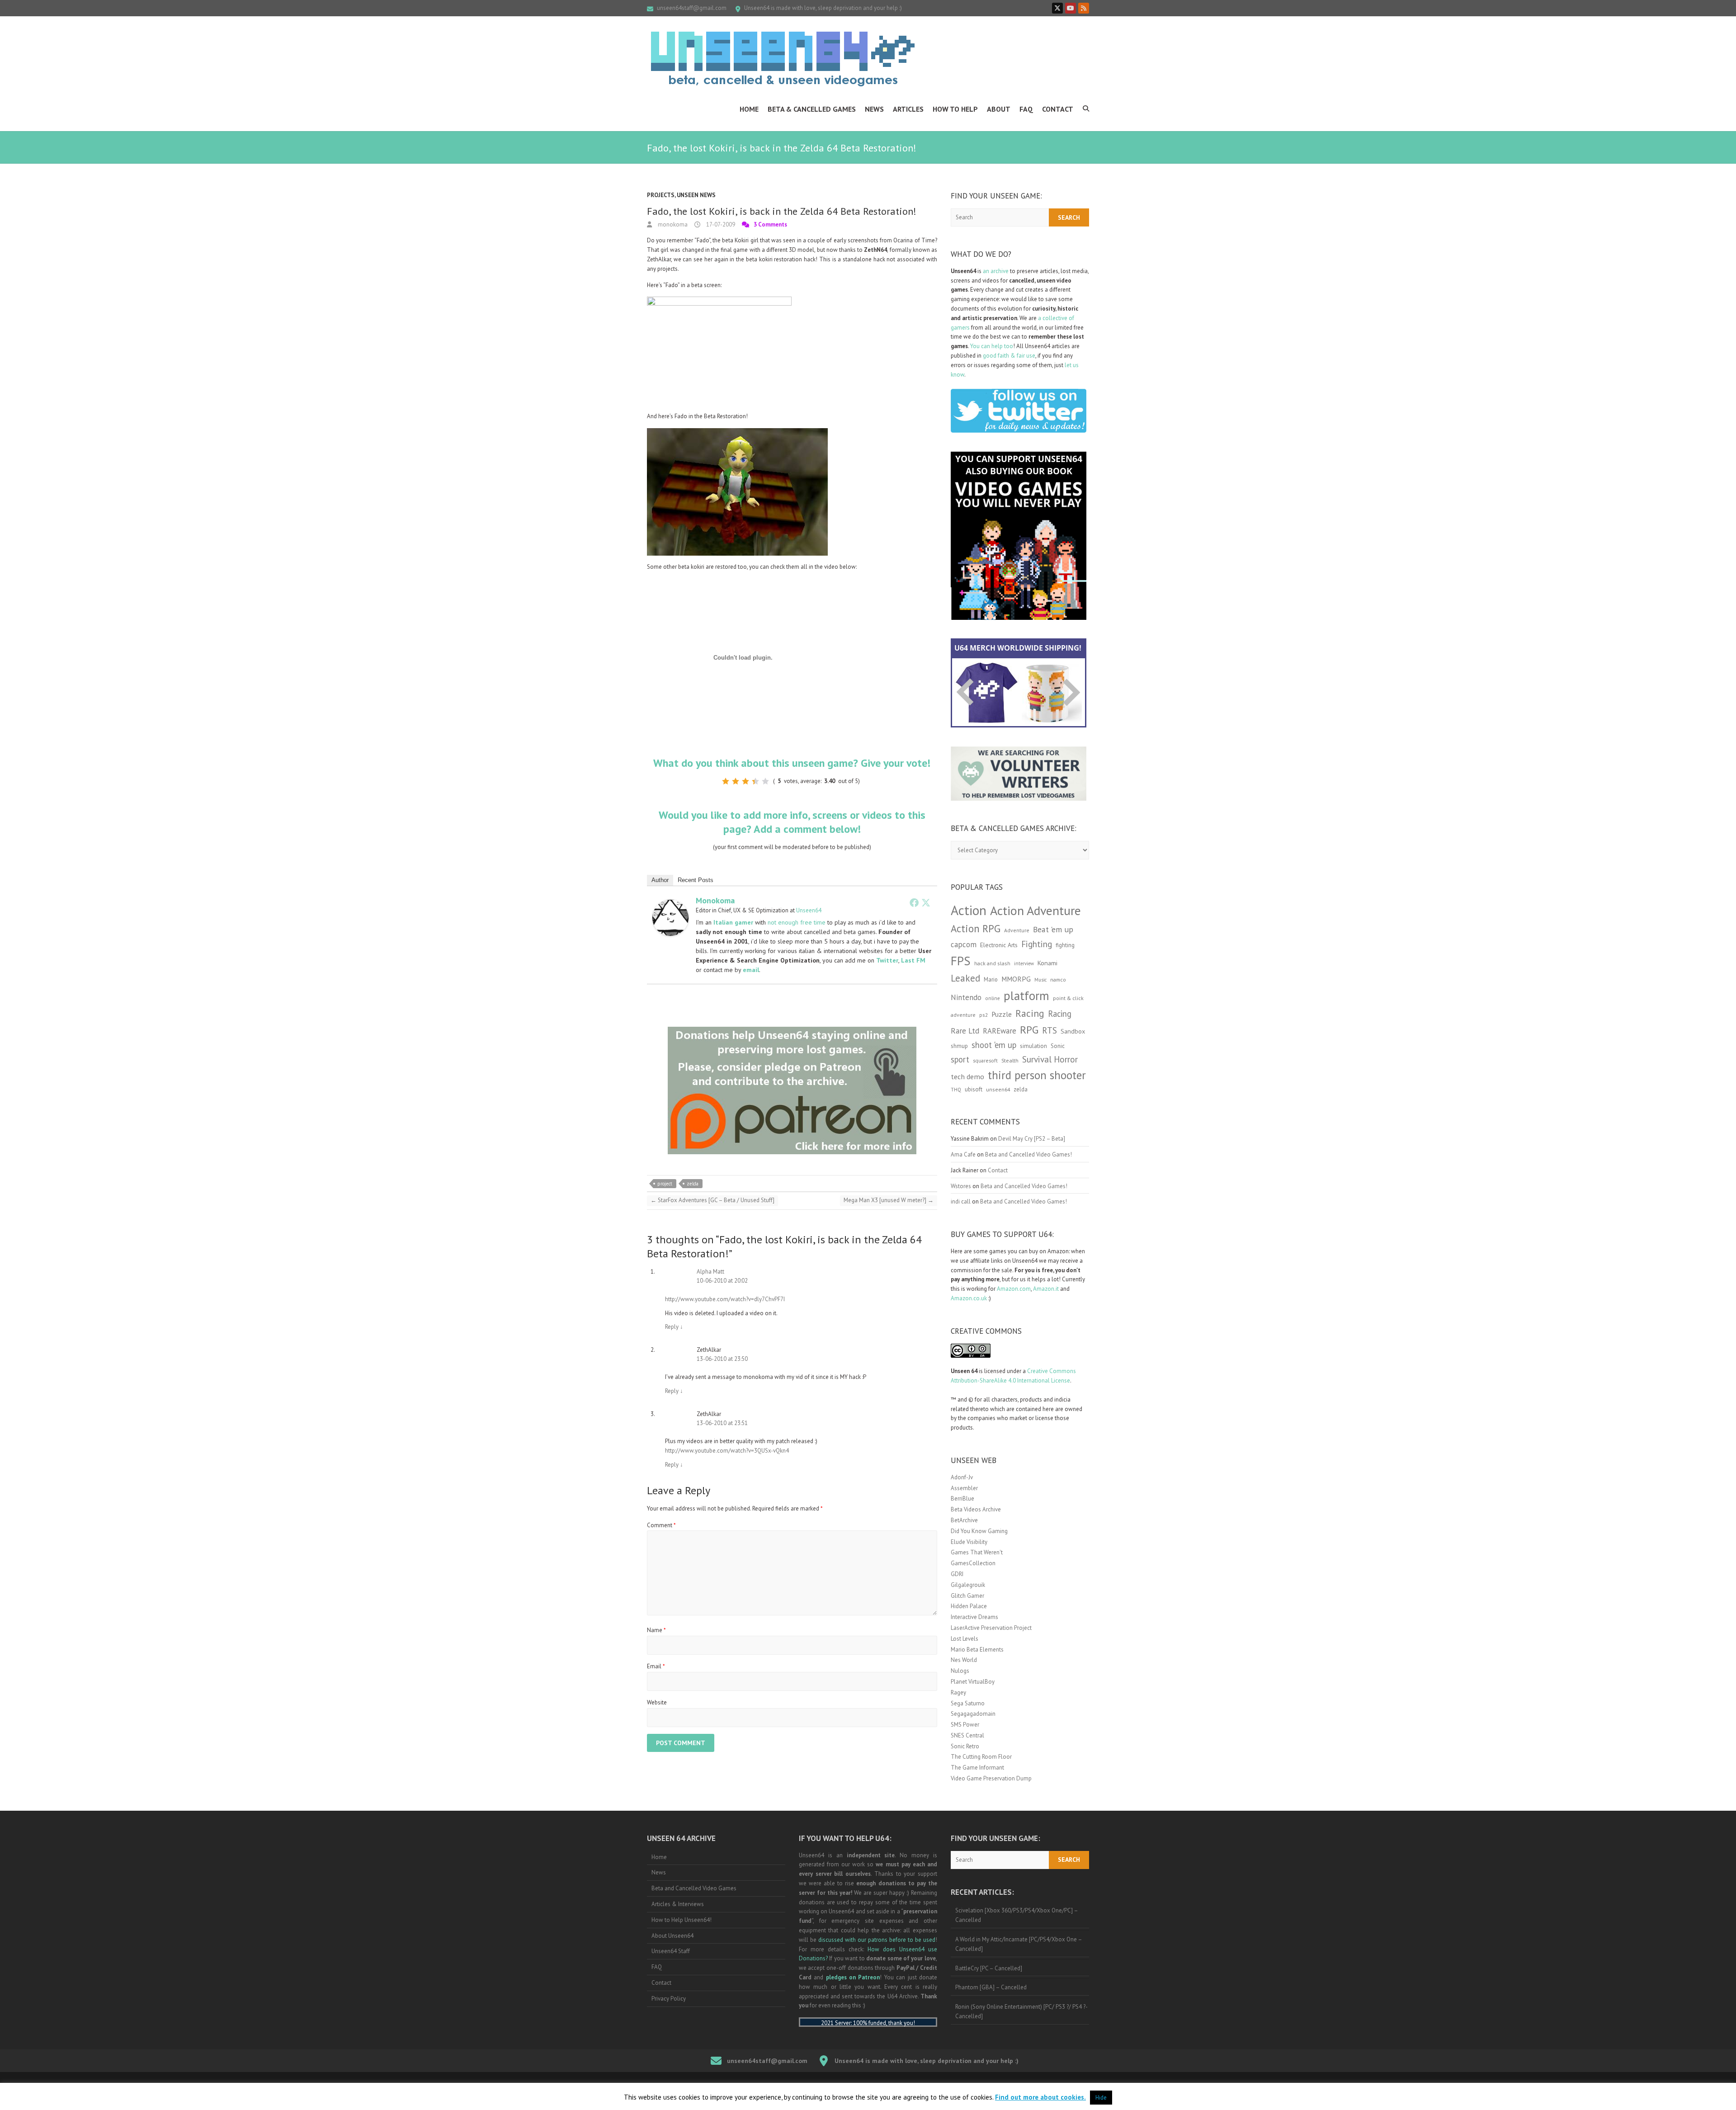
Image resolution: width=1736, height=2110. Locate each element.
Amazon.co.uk (969, 1298)
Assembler (964, 1488)
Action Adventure (1035, 911)
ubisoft (974, 1089)
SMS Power (965, 1725)
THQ (956, 1090)
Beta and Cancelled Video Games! (1028, 1154)
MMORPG (1016, 979)
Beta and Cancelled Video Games (694, 1888)
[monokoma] (670, 904)
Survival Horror (1050, 1059)
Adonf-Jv (962, 1477)
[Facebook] (914, 902)
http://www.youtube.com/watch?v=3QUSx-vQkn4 (727, 1451)
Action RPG (976, 928)
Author (660, 880)
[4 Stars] (755, 781)
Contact (1058, 109)
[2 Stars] (736, 781)
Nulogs (960, 1671)
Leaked (965, 978)
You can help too (992, 346)
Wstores (961, 1186)
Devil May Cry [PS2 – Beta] (1032, 1139)
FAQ (1026, 109)
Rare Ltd (965, 1031)
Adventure (1017, 930)
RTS (1050, 1030)
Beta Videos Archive (976, 1509)
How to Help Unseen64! (682, 1920)
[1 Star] (726, 781)
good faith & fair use (1009, 356)
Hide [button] (1101, 2098)
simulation (1033, 1046)
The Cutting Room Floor (981, 1757)
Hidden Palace (969, 1606)
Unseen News (696, 195)
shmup (959, 1046)
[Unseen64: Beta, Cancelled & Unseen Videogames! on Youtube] (1071, 8)
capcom (964, 944)
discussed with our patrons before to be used (877, 1940)
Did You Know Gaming (979, 1531)
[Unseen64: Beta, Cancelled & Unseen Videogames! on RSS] (1084, 8)
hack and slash (992, 963)
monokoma (672, 224)
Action (969, 910)
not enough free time (797, 922)
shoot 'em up (994, 1045)
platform (1026, 996)
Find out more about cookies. (1040, 2097)
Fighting (1037, 944)
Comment (661, 1525)
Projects (661, 195)
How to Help (955, 109)
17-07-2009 (720, 224)
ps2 (984, 1015)
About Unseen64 (672, 1936)
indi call (961, 1201)
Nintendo (966, 997)
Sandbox (1073, 1031)
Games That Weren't (977, 1552)
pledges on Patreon (853, 1977)
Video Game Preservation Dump (991, 1778)
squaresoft (985, 1060)
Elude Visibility (969, 1542)
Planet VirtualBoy (973, 1682)
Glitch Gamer (967, 1596)
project (665, 1184)
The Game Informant (977, 1768)
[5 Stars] (765, 781)
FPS (961, 961)
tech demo (967, 1076)
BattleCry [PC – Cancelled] (989, 1968)
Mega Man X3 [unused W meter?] (889, 1200)
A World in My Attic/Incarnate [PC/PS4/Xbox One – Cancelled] (1019, 1944)
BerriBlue (962, 1499)
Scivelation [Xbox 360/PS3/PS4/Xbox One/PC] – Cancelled (1017, 1915)
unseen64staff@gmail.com (692, 8)
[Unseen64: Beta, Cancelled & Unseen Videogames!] (783, 59)
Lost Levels (965, 1639)
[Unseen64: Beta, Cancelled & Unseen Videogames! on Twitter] (1057, 8)
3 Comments (770, 224)
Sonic (1058, 1046)
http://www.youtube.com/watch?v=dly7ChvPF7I (725, 1299)
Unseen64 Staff (671, 1951)
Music (1040, 980)
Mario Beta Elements (977, 1650)
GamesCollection (973, 1563)
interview (1024, 963)
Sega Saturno (968, 1703)
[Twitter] (926, 902)
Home (749, 109)
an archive (996, 271)
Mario (991, 979)
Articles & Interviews (678, 1904)
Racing (1030, 1013)
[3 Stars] (745, 781)
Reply (674, 1327)
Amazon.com (1014, 1289)
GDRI (957, 1574)
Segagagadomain (973, 1714)
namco (1058, 979)
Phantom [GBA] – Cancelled (991, 1987)
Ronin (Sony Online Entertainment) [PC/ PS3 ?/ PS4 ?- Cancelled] (1021, 2011)
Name (656, 1630)
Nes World (964, 1660)
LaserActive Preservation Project (991, 1628)
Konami (1047, 963)
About (999, 109)
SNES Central (967, 1735)
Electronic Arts (999, 945)
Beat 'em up (1053, 929)
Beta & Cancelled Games (812, 109)
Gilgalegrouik (968, 1585)
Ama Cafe (963, 1154)
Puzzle (1002, 1014)
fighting (1065, 945)
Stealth (1010, 1060)
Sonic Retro (965, 1746)
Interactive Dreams (974, 1617)
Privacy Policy (669, 1999)
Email (656, 1666)
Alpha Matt (710, 1272)
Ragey (958, 1692)
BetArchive (964, 1520)
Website (657, 1702)
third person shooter (1037, 1075)
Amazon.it (1046, 1289)
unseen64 (998, 1089)
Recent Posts (696, 880)
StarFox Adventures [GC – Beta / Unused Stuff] (712, 1200)
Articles (908, 109)
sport (960, 1059)
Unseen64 (809, 910)
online (993, 998)
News (874, 109)
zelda (693, 1184)
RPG (1029, 1030)
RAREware (1000, 1031)
